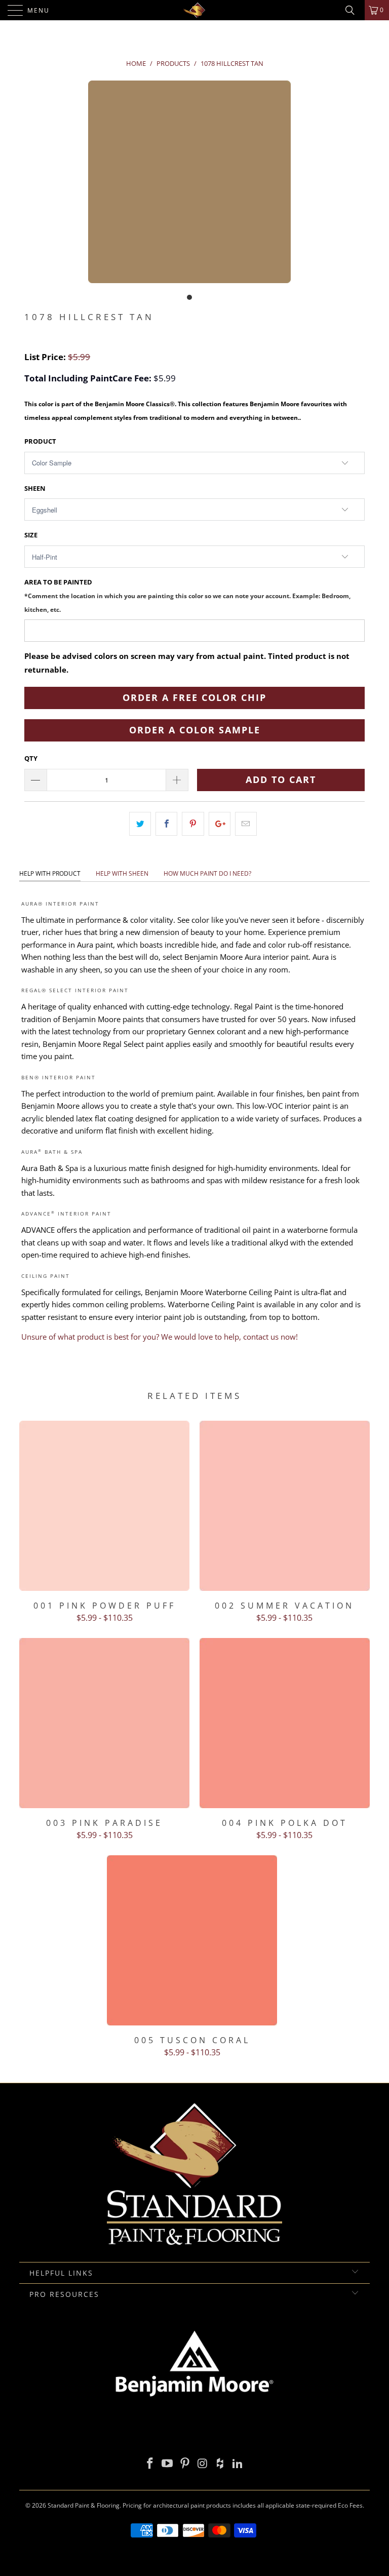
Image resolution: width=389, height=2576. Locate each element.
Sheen (35, 488)
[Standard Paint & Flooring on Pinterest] (185, 2464)
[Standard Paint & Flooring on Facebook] (150, 2464)
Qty (31, 758)
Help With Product (50, 873)
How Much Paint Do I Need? (207, 873)
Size (31, 535)
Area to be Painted (187, 595)
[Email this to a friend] (246, 824)
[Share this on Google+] (220, 824)
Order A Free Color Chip (194, 697)
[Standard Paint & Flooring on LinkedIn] (238, 2464)
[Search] (354, 10)
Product (40, 441)
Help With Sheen (122, 873)
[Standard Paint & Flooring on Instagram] (203, 2464)
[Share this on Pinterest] (193, 824)
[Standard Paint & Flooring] (194, 10)
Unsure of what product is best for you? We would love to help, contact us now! (160, 1337)
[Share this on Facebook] (166, 824)
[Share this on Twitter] (140, 824)
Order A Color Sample (195, 730)
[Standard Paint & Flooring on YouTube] (168, 2464)
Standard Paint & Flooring (84, 2505)
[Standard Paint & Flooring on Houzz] (220, 2464)
